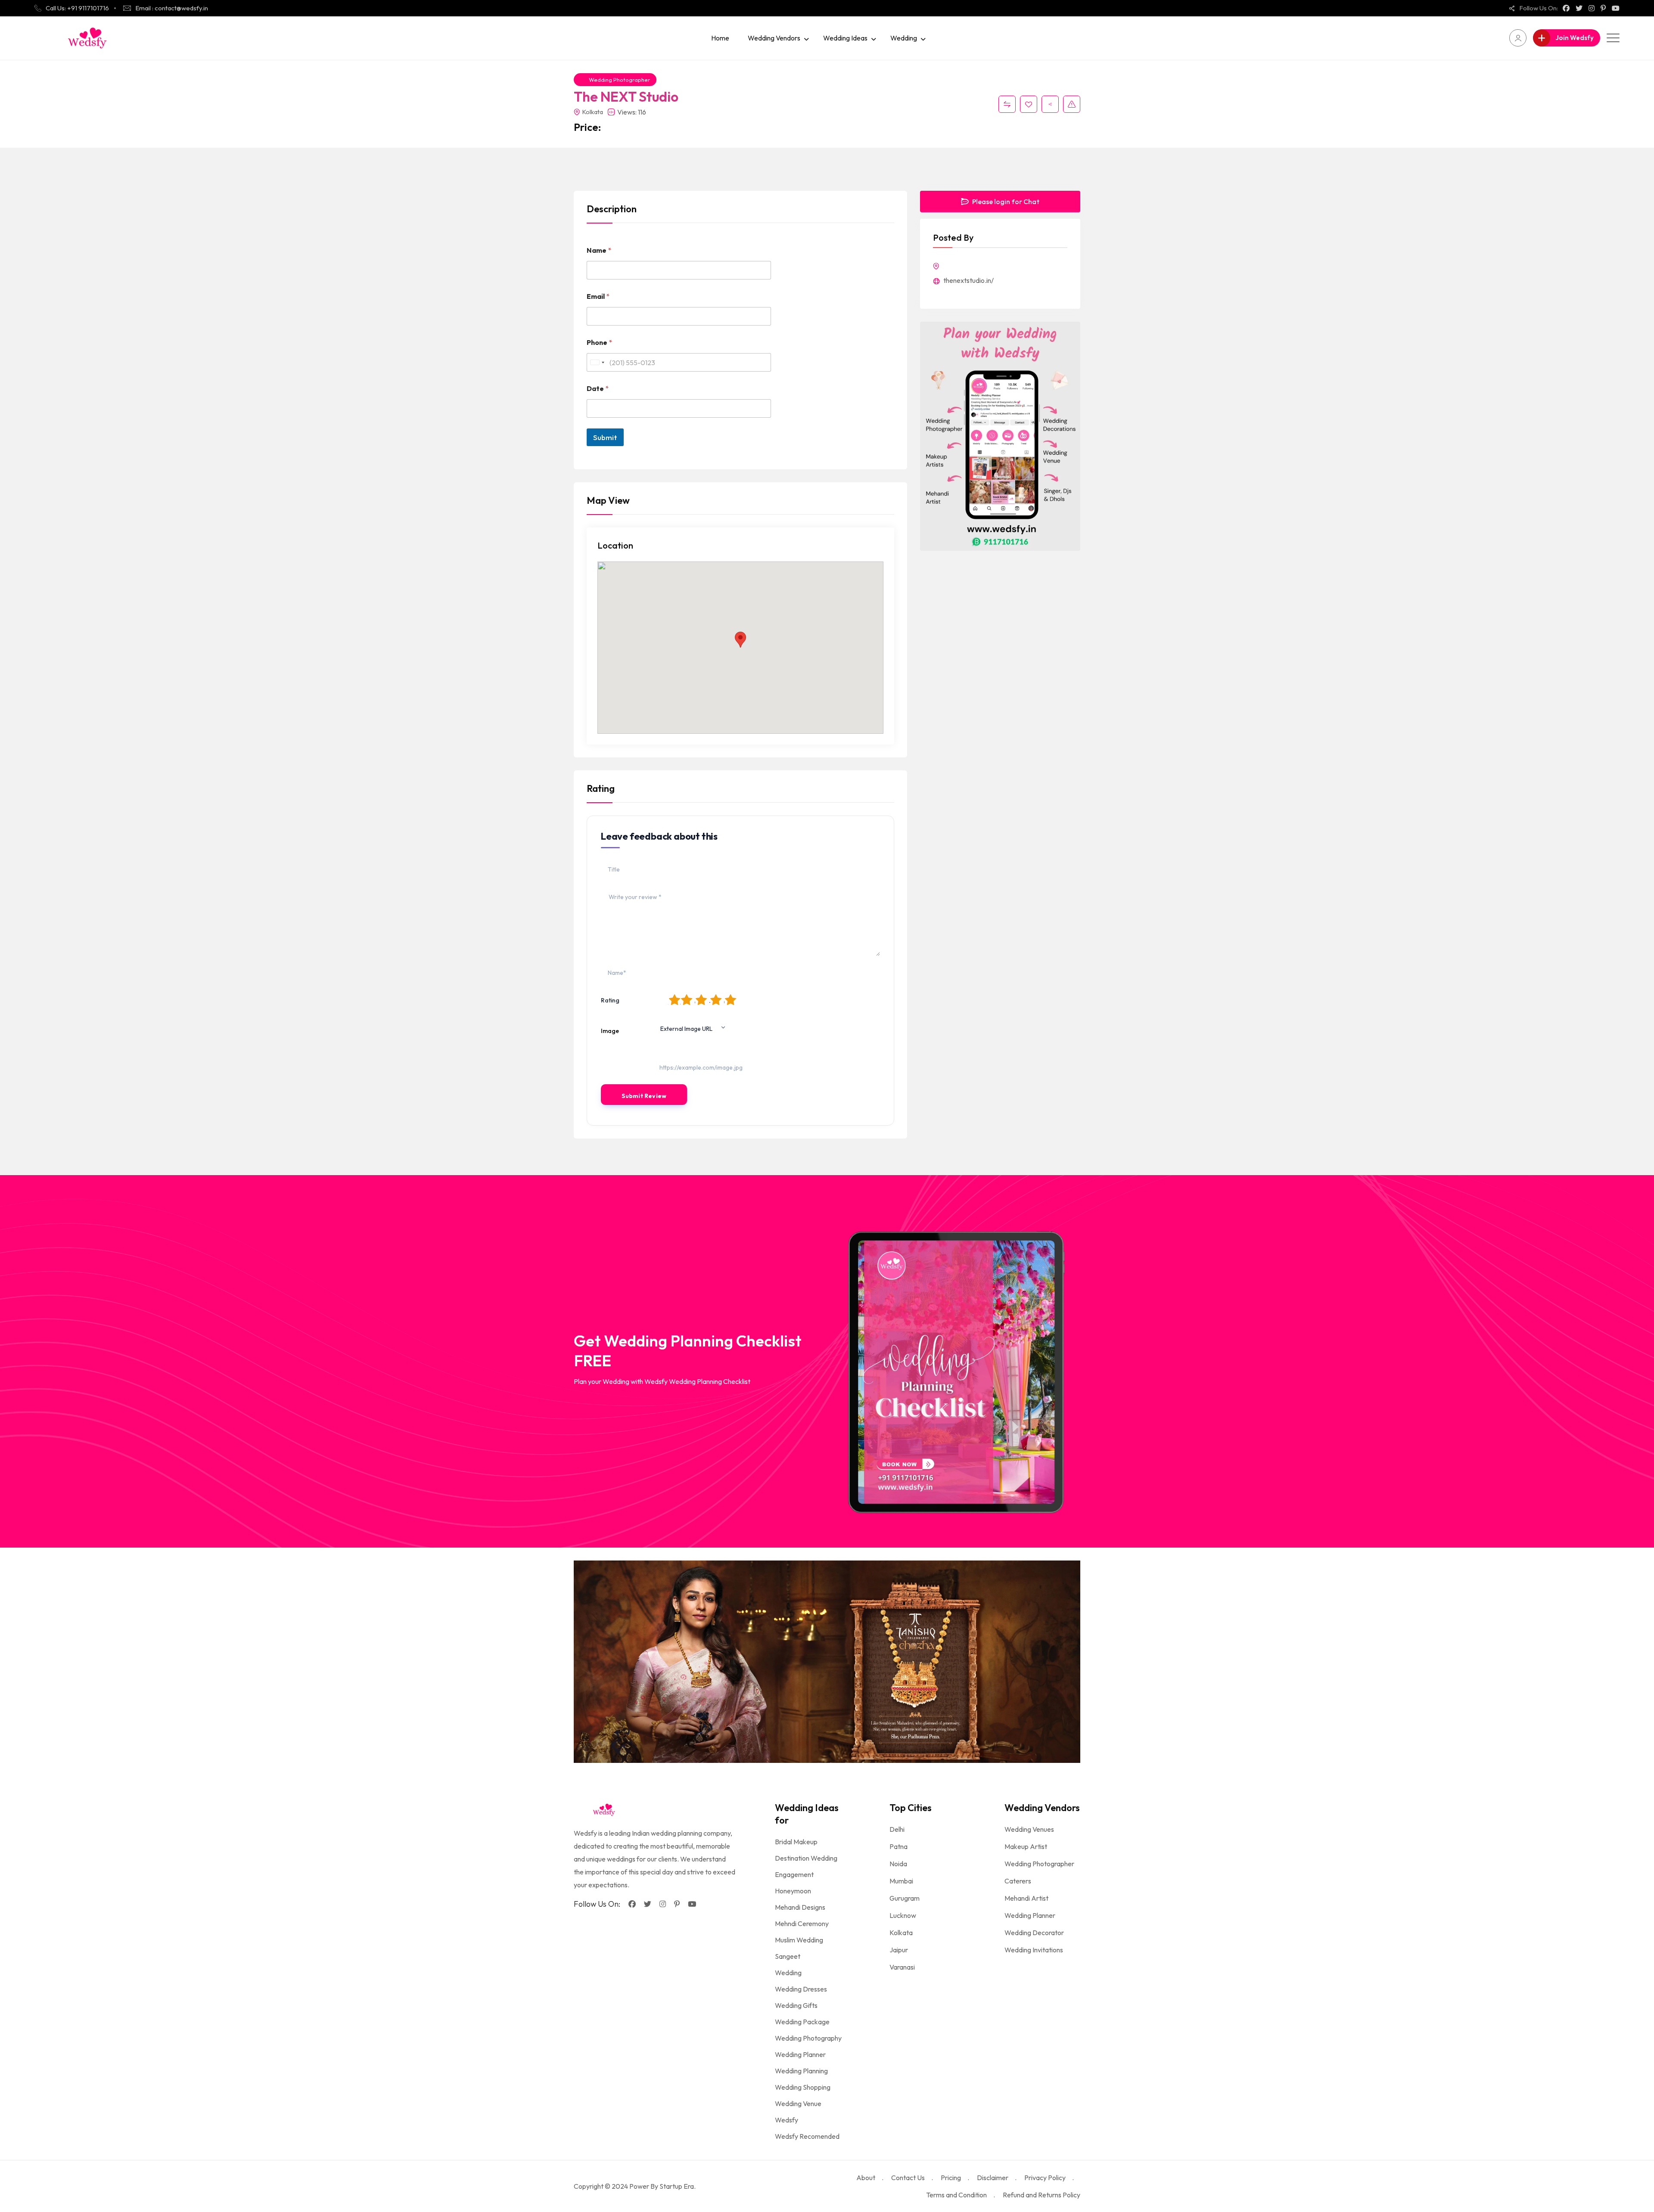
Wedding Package (802, 2022)
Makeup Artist (1026, 1846)
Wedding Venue (798, 2103)
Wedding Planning (801, 2071)
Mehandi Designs (800, 1907)
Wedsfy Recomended (807, 2136)
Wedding (904, 38)
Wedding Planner (800, 2054)
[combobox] (597, 362)
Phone (599, 343)
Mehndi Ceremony (802, 1923)
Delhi (897, 1829)
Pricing (951, 2178)
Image (610, 1031)
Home (720, 38)
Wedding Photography (808, 2038)
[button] (740, 640)
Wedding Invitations (1034, 1950)
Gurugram (905, 1898)
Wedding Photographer (619, 80)
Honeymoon (793, 1891)
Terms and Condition (956, 2195)
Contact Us (908, 2178)
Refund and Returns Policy (1042, 2195)
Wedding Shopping (803, 2087)
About (866, 2178)
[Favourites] (1029, 104)
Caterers (1018, 1881)
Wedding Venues (1029, 1829)
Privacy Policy (1045, 2178)
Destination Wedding (806, 1858)
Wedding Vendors (774, 38)
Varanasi (902, 1967)
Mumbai (901, 1881)
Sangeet (788, 1956)
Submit (605, 437)
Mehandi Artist (1026, 1898)
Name (599, 250)
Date (598, 389)
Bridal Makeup (796, 1842)
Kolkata (901, 1933)
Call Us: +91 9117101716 (77, 8)
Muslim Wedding (799, 1940)
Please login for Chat (1005, 202)
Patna (899, 1846)
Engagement (794, 1874)
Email (598, 296)
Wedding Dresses (801, 1989)
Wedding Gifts (796, 2005)
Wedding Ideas (845, 38)
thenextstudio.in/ (968, 280)
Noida (898, 1864)
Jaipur (899, 1950)
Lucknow (903, 1915)
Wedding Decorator (1034, 1933)
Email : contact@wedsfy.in (172, 8)
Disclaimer (993, 2178)
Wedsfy (787, 2120)
